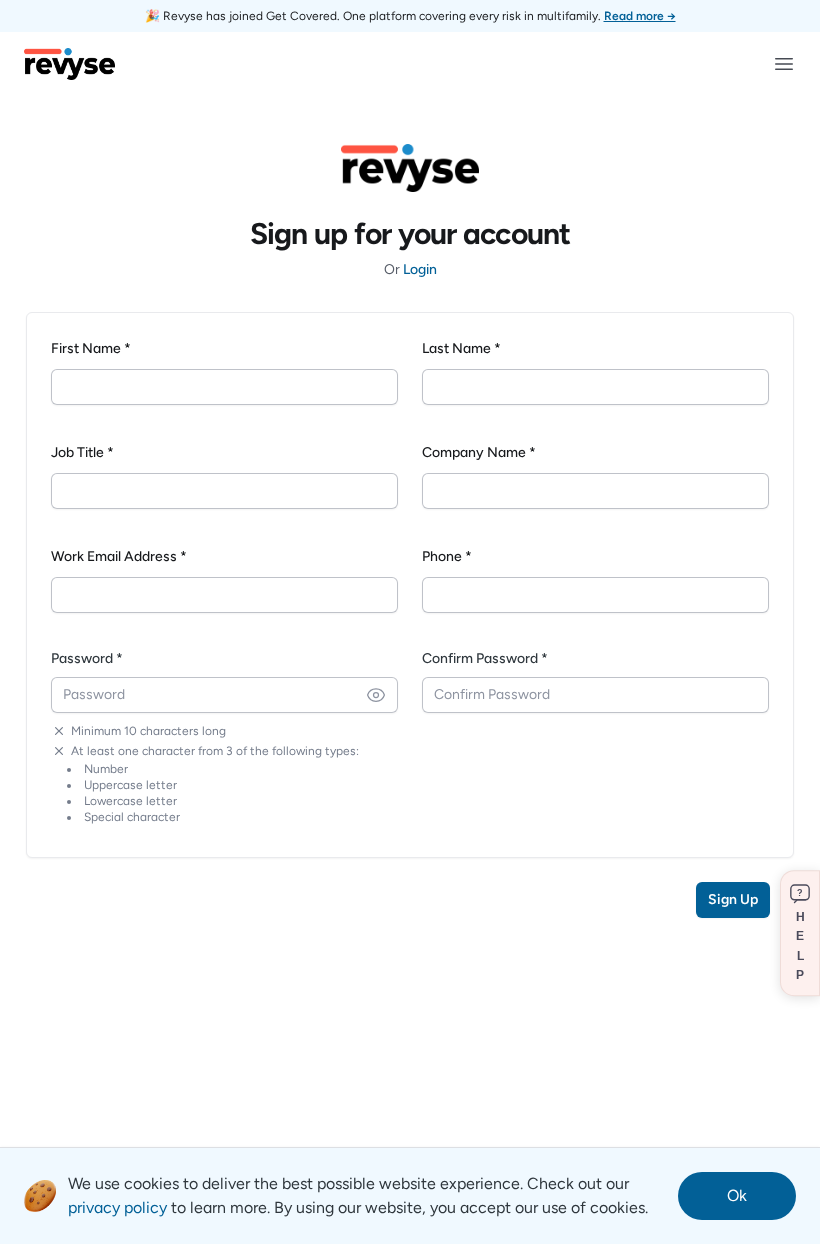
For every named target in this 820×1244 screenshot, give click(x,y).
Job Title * (82, 452)
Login (420, 269)
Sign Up (733, 899)
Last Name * (461, 348)
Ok (737, 1195)
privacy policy (117, 1207)
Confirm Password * (485, 658)
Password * (87, 658)
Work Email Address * (119, 556)
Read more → (640, 16)
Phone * (447, 556)
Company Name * (479, 452)
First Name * (91, 348)
